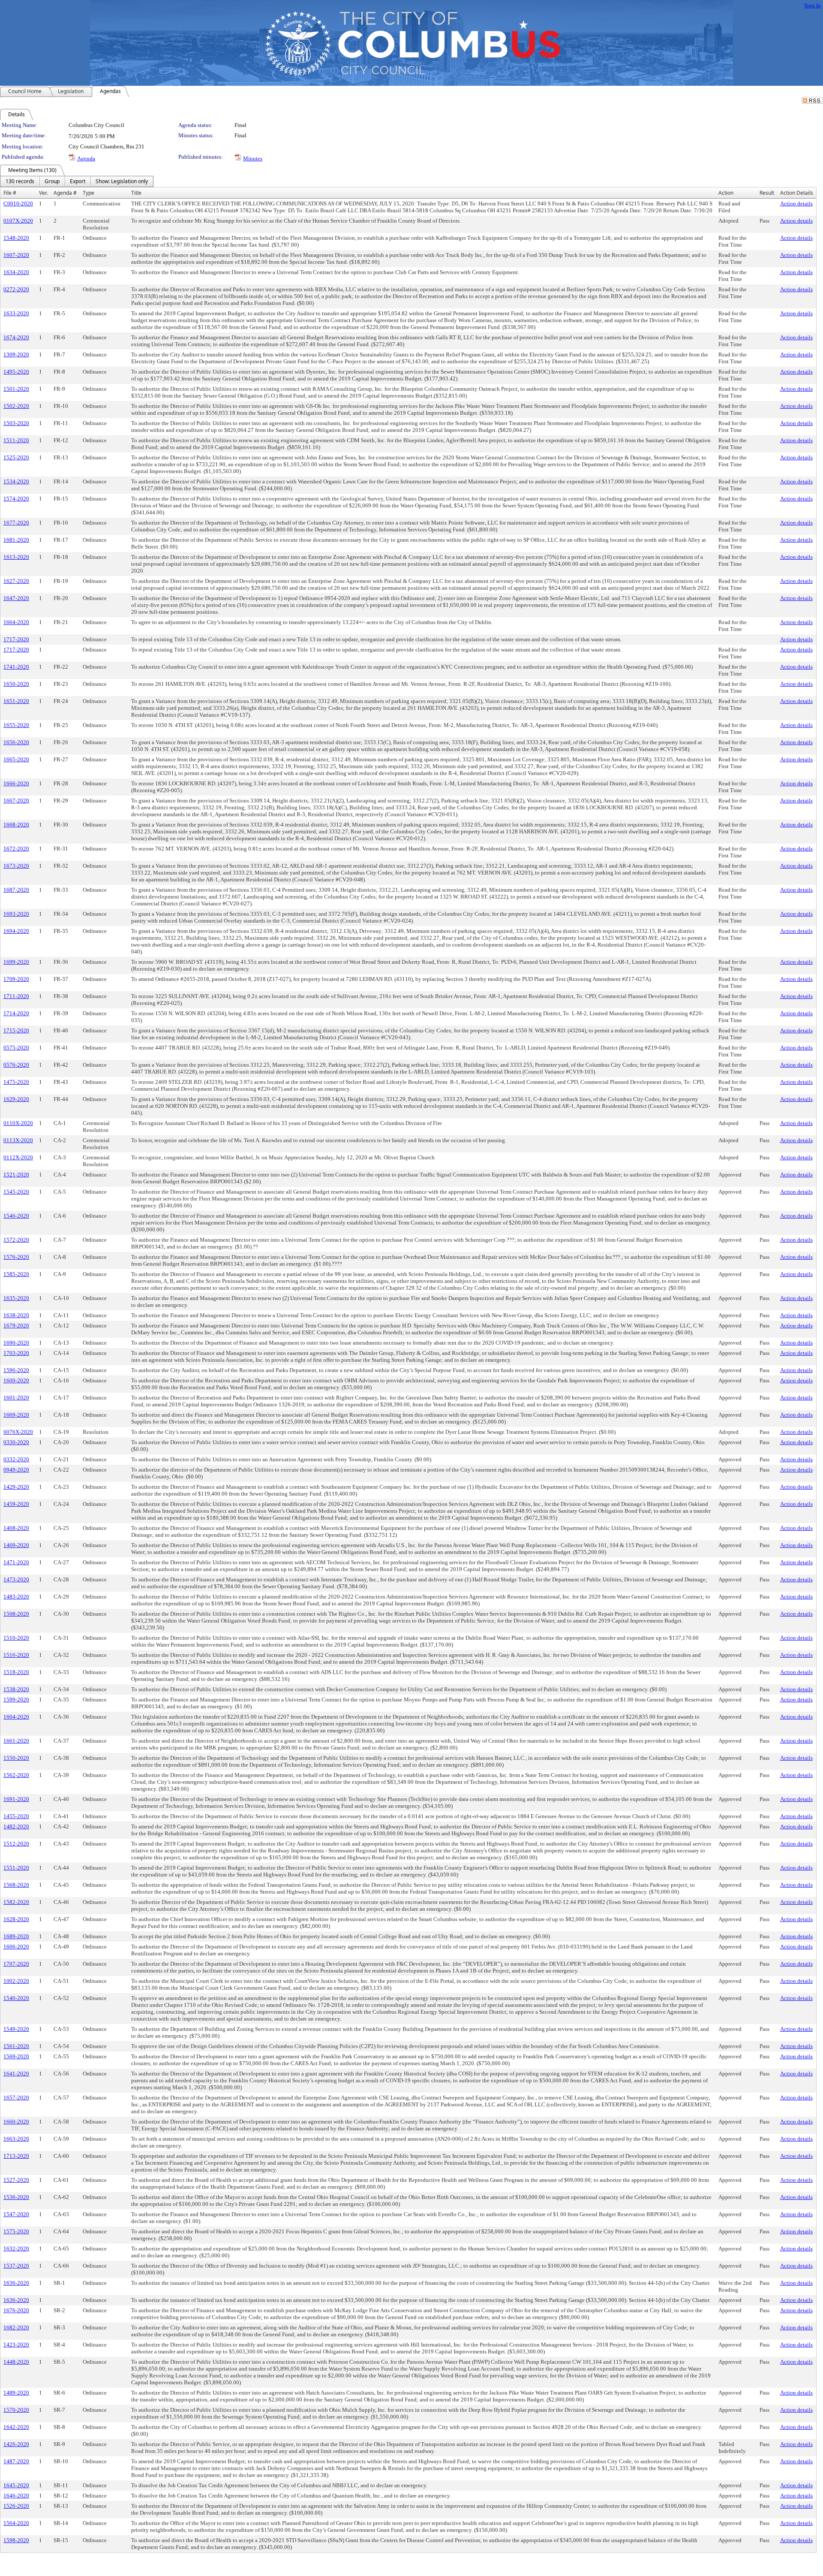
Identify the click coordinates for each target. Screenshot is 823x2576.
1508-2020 (16, 1614)
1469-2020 (16, 1545)
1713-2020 (16, 2156)
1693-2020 (16, 914)
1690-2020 (16, 1343)
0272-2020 (16, 289)
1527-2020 (16, 2180)
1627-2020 (16, 581)
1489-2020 (16, 2393)
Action (726, 193)
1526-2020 (16, 2506)
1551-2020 (16, 1868)
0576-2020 (16, 1065)
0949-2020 (16, 1470)
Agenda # (65, 193)
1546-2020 (16, 1216)
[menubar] (77, 181)
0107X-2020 (18, 221)
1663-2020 (16, 2139)
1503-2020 (16, 423)
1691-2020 (16, 1799)
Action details (796, 204)
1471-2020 (16, 1562)
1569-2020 (16, 2056)
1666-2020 (16, 783)
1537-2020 (16, 2266)
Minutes (253, 158)
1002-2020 (16, 1981)
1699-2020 (16, 962)
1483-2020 (16, 1597)
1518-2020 (16, 1672)
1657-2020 (16, 2098)
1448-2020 (16, 2362)
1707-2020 (16, 1964)
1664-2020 (16, 622)
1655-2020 (16, 725)
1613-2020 (16, 557)
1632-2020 (16, 2249)
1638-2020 (16, 1315)
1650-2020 (16, 684)
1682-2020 (16, 2327)
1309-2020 (16, 354)
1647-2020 (16, 598)
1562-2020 (16, 1775)
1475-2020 (16, 1082)
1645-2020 (16, 2485)
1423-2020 (16, 2345)
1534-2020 (16, 481)
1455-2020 (16, 1816)
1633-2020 (16, 313)
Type (89, 193)
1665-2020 (16, 759)
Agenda (86, 158)
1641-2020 (16, 2074)
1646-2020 (16, 2496)
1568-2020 (16, 1885)
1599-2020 (16, 1700)
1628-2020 (16, 1919)
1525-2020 (16, 457)
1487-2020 (16, 2461)
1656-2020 (16, 742)
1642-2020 (16, 2427)
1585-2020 (16, 1274)
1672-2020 (16, 849)
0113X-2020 (18, 1140)
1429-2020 (16, 1487)
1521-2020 (16, 1175)
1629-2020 (16, 1099)
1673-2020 (16, 866)
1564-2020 (16, 2523)
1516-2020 (16, 1655)
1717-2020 (16, 639)
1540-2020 (16, 1998)
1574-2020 (16, 499)
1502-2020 (16, 406)
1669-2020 (16, 1415)
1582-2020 (16, 1902)
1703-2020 (16, 1353)
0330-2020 (16, 1442)
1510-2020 (16, 1638)
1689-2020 (16, 1936)
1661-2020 (16, 1741)
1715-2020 (16, 1030)
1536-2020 (16, 2197)
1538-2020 (16, 1689)
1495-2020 (16, 372)
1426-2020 (16, 2444)
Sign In (812, 5)
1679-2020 (16, 1326)
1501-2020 (16, 389)
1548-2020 (16, 238)
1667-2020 (16, 801)
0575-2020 (16, 1048)
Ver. (43, 193)
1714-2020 (16, 1013)
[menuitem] (20, 181)
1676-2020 (16, 2310)
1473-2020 (16, 1579)
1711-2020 (16, 996)
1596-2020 (16, 1370)
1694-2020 (16, 931)
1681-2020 (16, 540)
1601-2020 (16, 1398)
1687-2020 (16, 890)
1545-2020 (16, 1192)
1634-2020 (16, 272)
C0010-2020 (18, 204)
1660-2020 (16, 2122)
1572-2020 (16, 1240)
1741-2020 (16, 667)
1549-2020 (16, 2029)
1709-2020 (16, 979)
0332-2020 (16, 1459)
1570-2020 (16, 2410)
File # (10, 193)
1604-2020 (16, 1717)
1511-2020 (16, 440)
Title (136, 193)
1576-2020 (16, 1257)
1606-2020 (16, 1947)
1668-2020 (16, 825)
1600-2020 (16, 1380)
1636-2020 (16, 2283)
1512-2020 (16, 1844)
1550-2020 (16, 1758)
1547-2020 (16, 2214)
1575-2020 (16, 2231)
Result (767, 193)
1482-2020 (16, 1826)
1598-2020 (16, 2540)
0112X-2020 (18, 1157)
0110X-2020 (18, 1123)
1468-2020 (16, 1528)
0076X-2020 (18, 1432)
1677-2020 (16, 523)
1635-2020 (16, 1298)
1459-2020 (16, 1504)
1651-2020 (16, 701)
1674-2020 (16, 337)
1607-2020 (16, 255)
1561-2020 (16, 2046)
